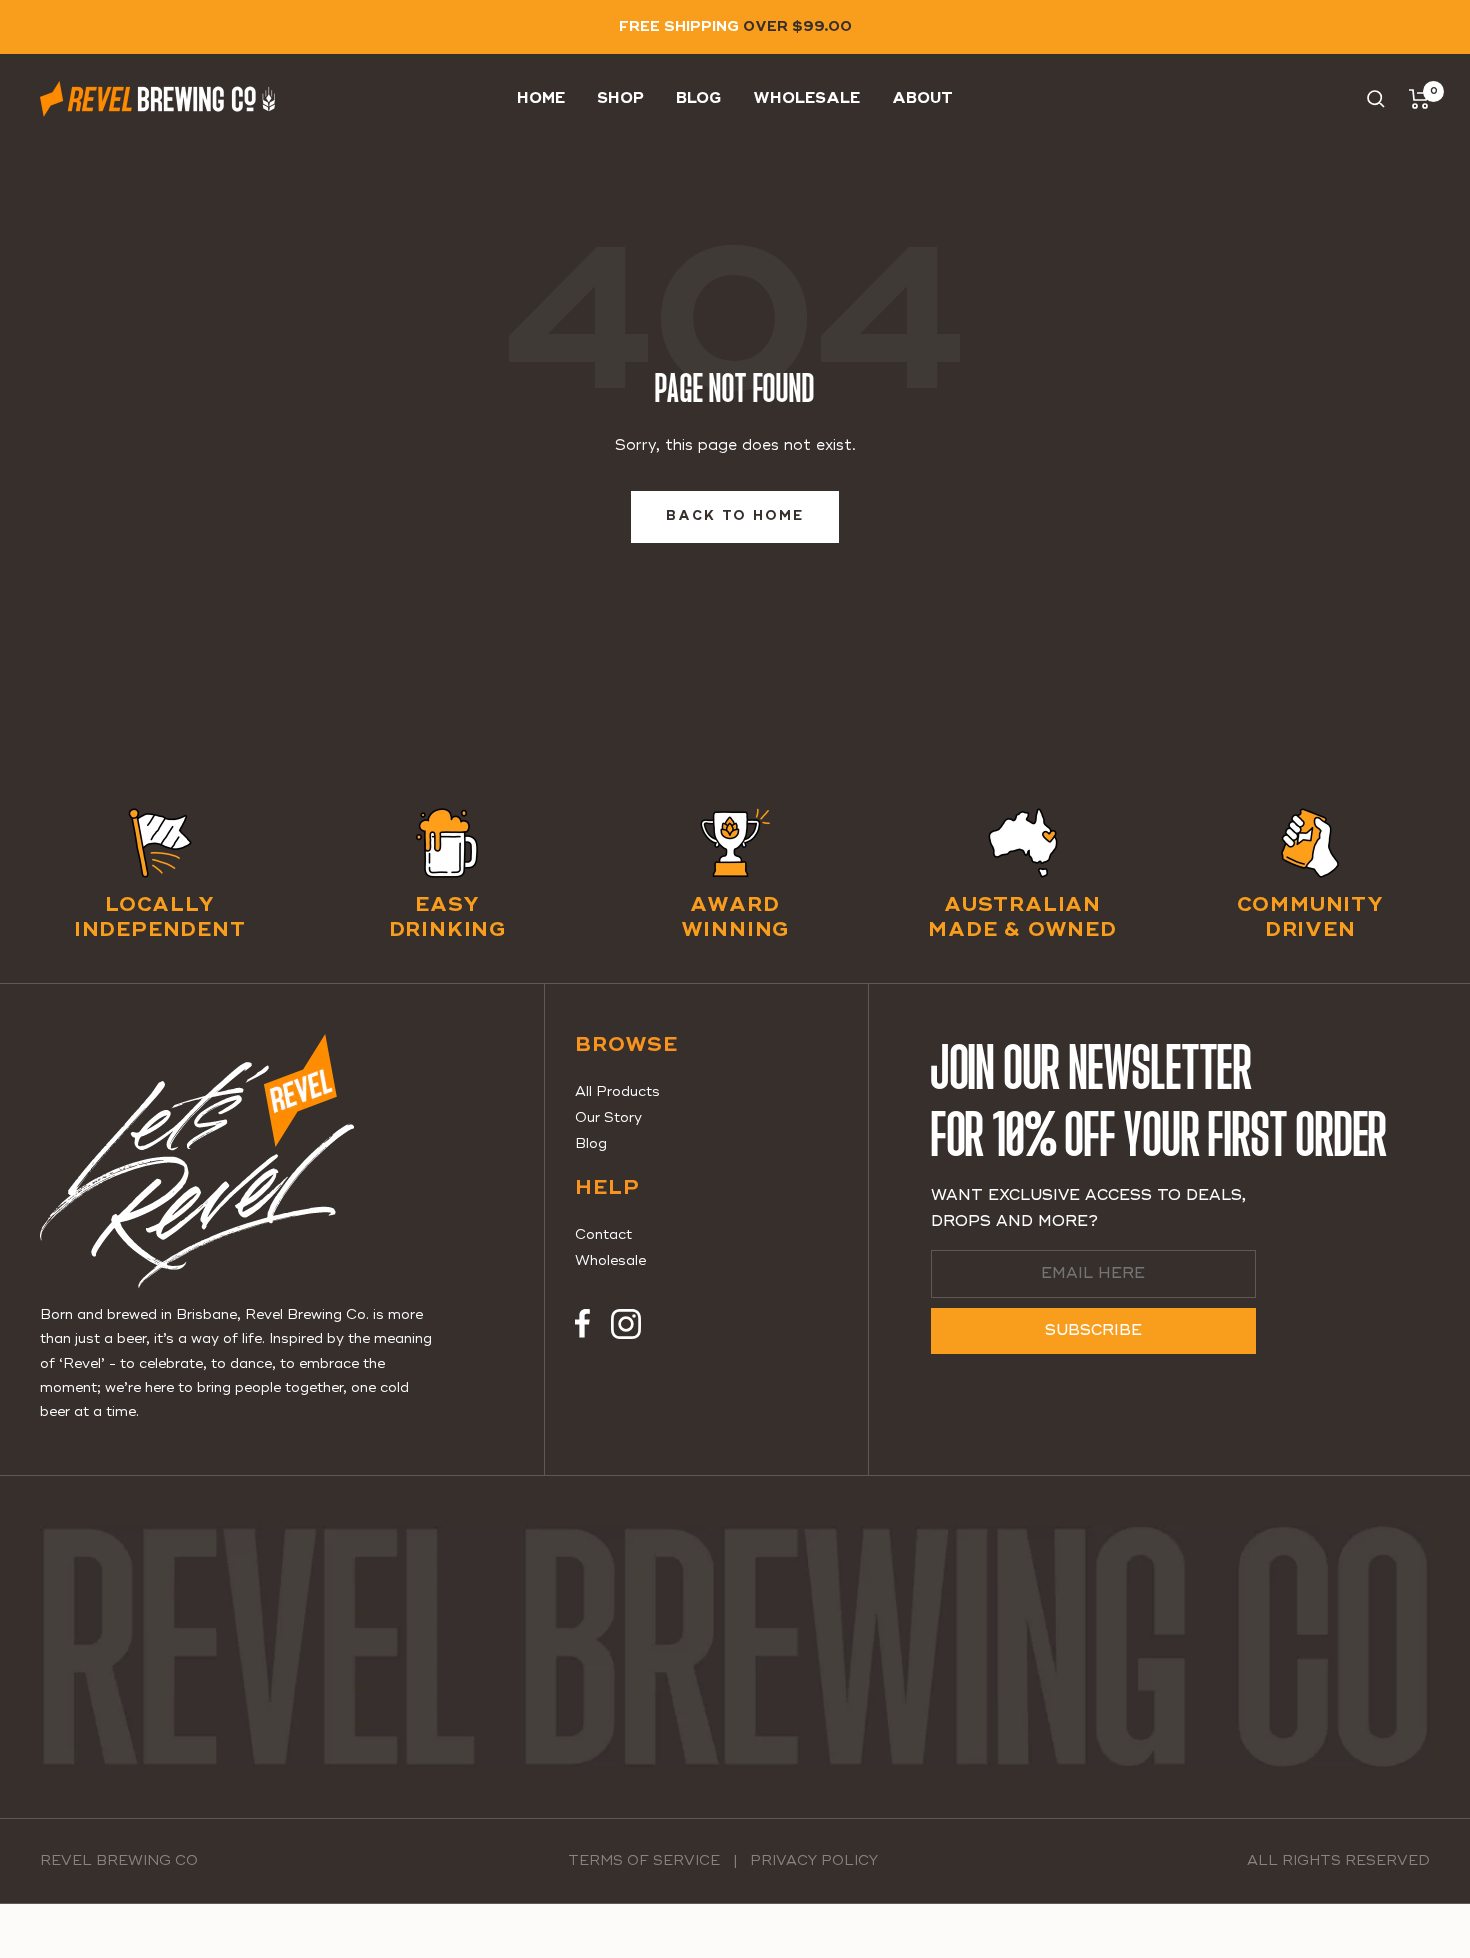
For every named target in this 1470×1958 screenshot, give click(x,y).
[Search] (1376, 99)
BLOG (698, 98)
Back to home (735, 516)
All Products (617, 1092)
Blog (591, 1144)
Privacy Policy (814, 1861)
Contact (603, 1235)
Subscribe (1093, 1330)
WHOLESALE (806, 98)
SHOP (620, 98)
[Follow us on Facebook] (583, 1324)
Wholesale (610, 1261)
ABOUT (922, 98)
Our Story (608, 1118)
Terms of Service (644, 1861)
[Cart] (1419, 99)
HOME (541, 98)
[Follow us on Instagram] (626, 1324)
